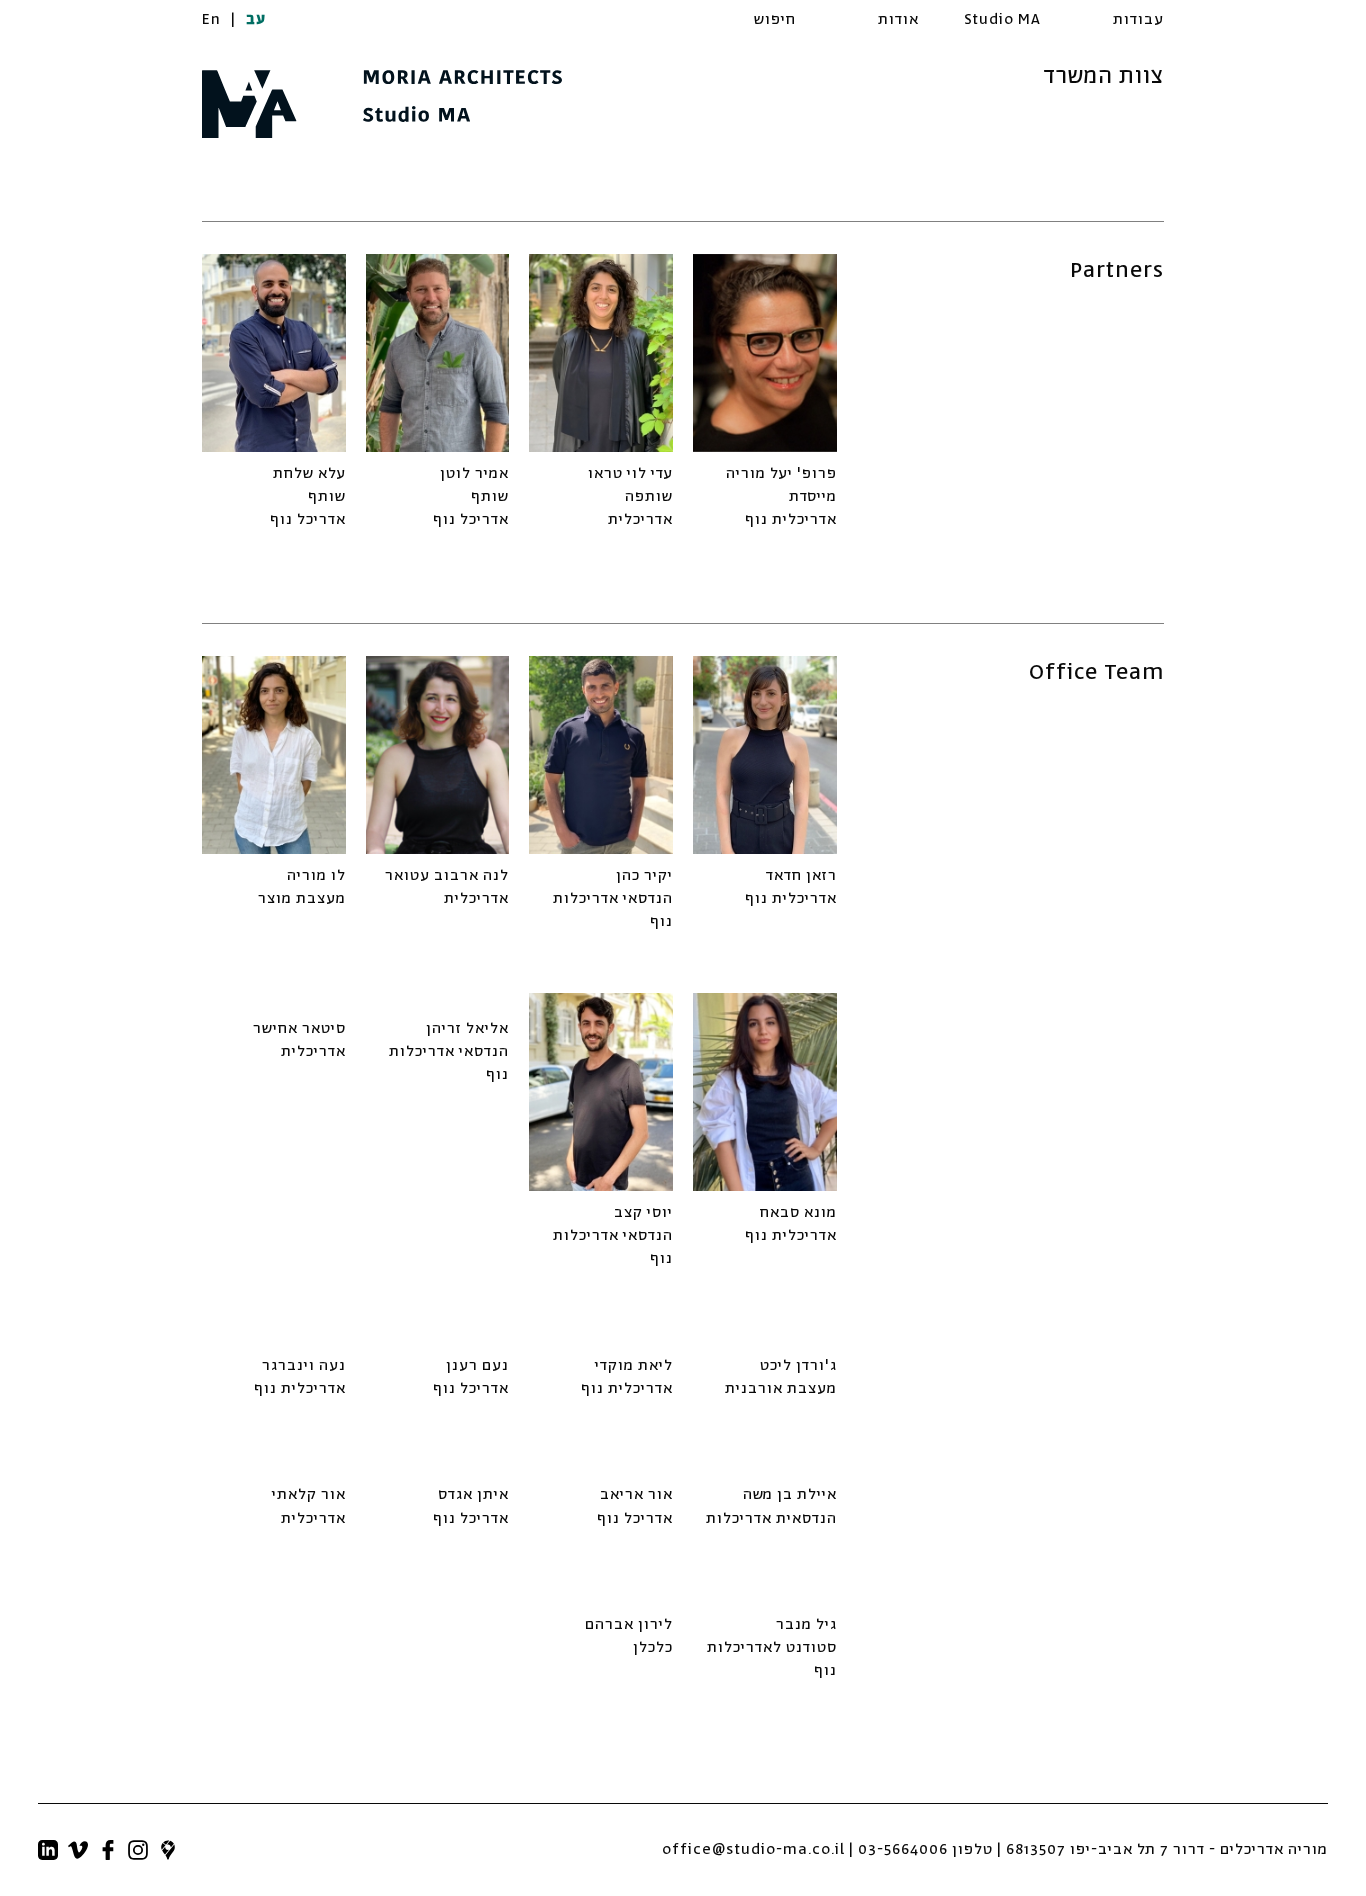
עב (256, 19)
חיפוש (775, 19)
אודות (898, 19)
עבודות (1138, 19)
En (211, 19)
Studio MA (1002, 19)
